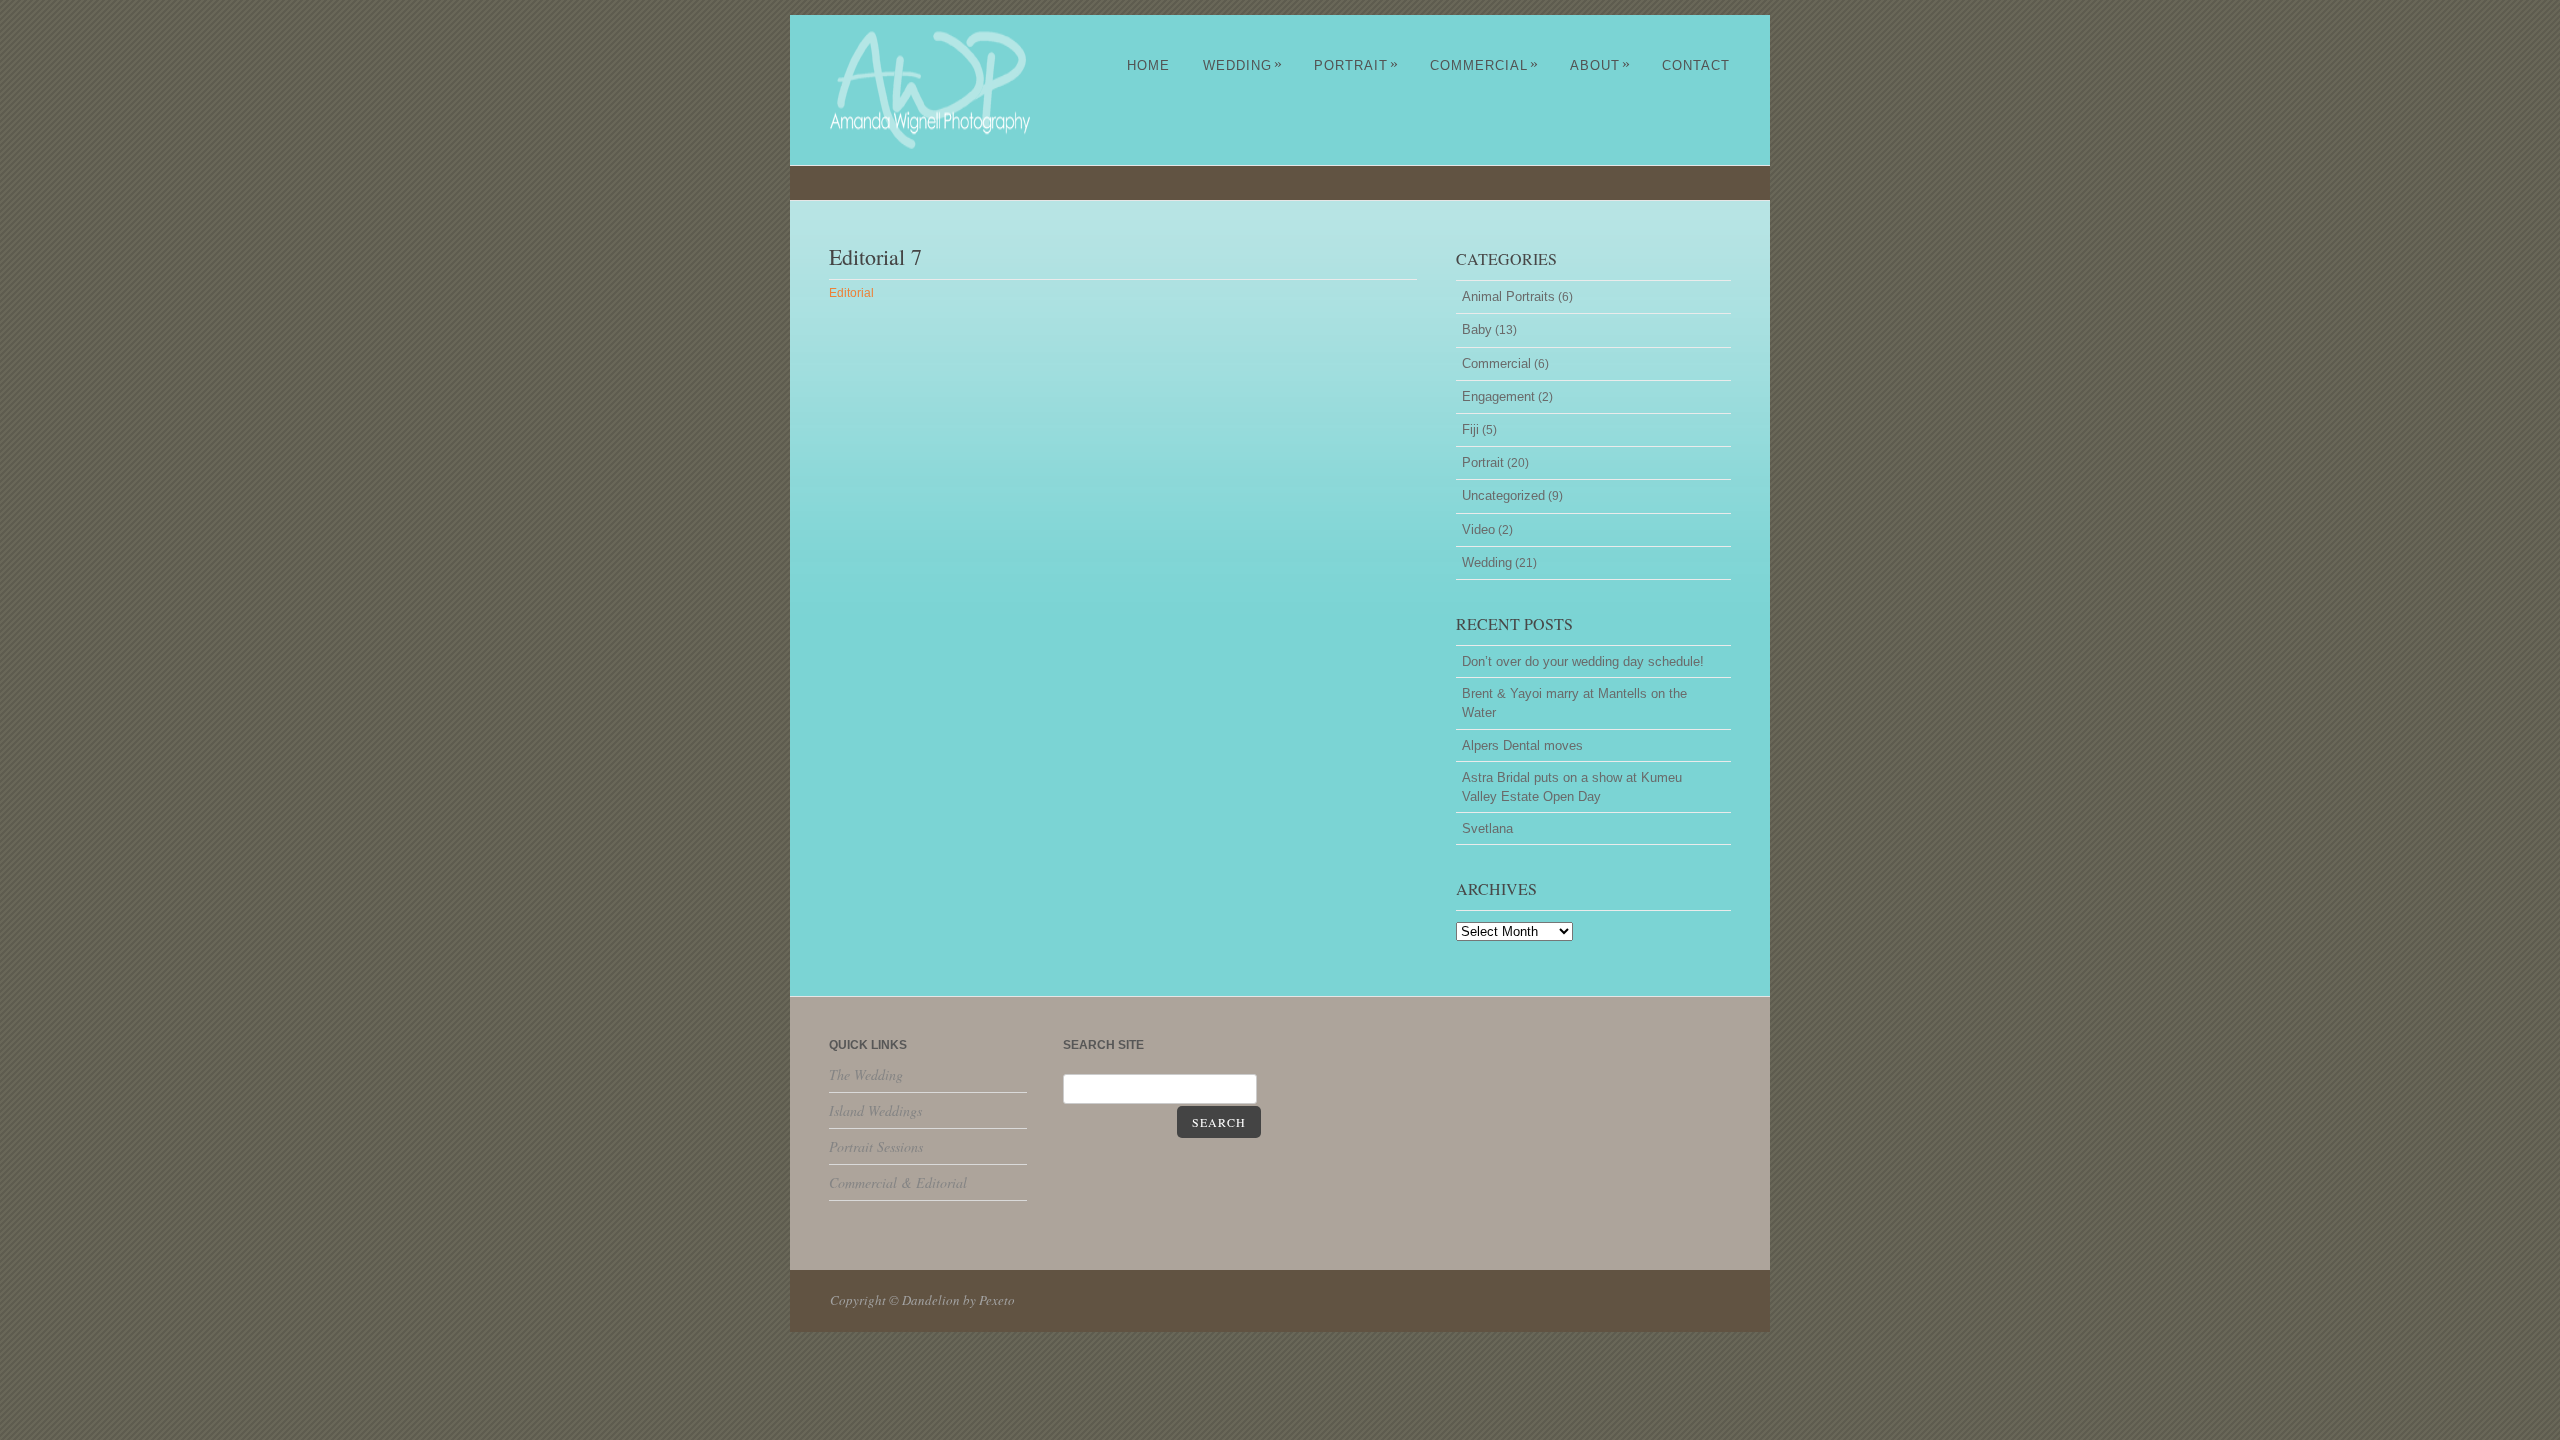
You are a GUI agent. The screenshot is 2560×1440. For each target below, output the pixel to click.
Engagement (1498, 396)
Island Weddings (875, 1110)
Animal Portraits (1508, 296)
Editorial (851, 293)
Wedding (1243, 65)
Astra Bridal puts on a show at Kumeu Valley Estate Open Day (1572, 787)
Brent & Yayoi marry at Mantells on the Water (1574, 703)
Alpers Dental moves (1522, 745)
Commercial (1484, 65)
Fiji (1470, 429)
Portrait (1356, 65)
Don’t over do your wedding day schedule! (1583, 661)
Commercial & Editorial (898, 1182)
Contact (1696, 65)
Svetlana (1487, 828)
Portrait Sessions (876, 1146)
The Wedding (866, 1074)
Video (1478, 529)
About (1600, 65)
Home (1148, 65)
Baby (1477, 329)
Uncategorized (1503, 495)
